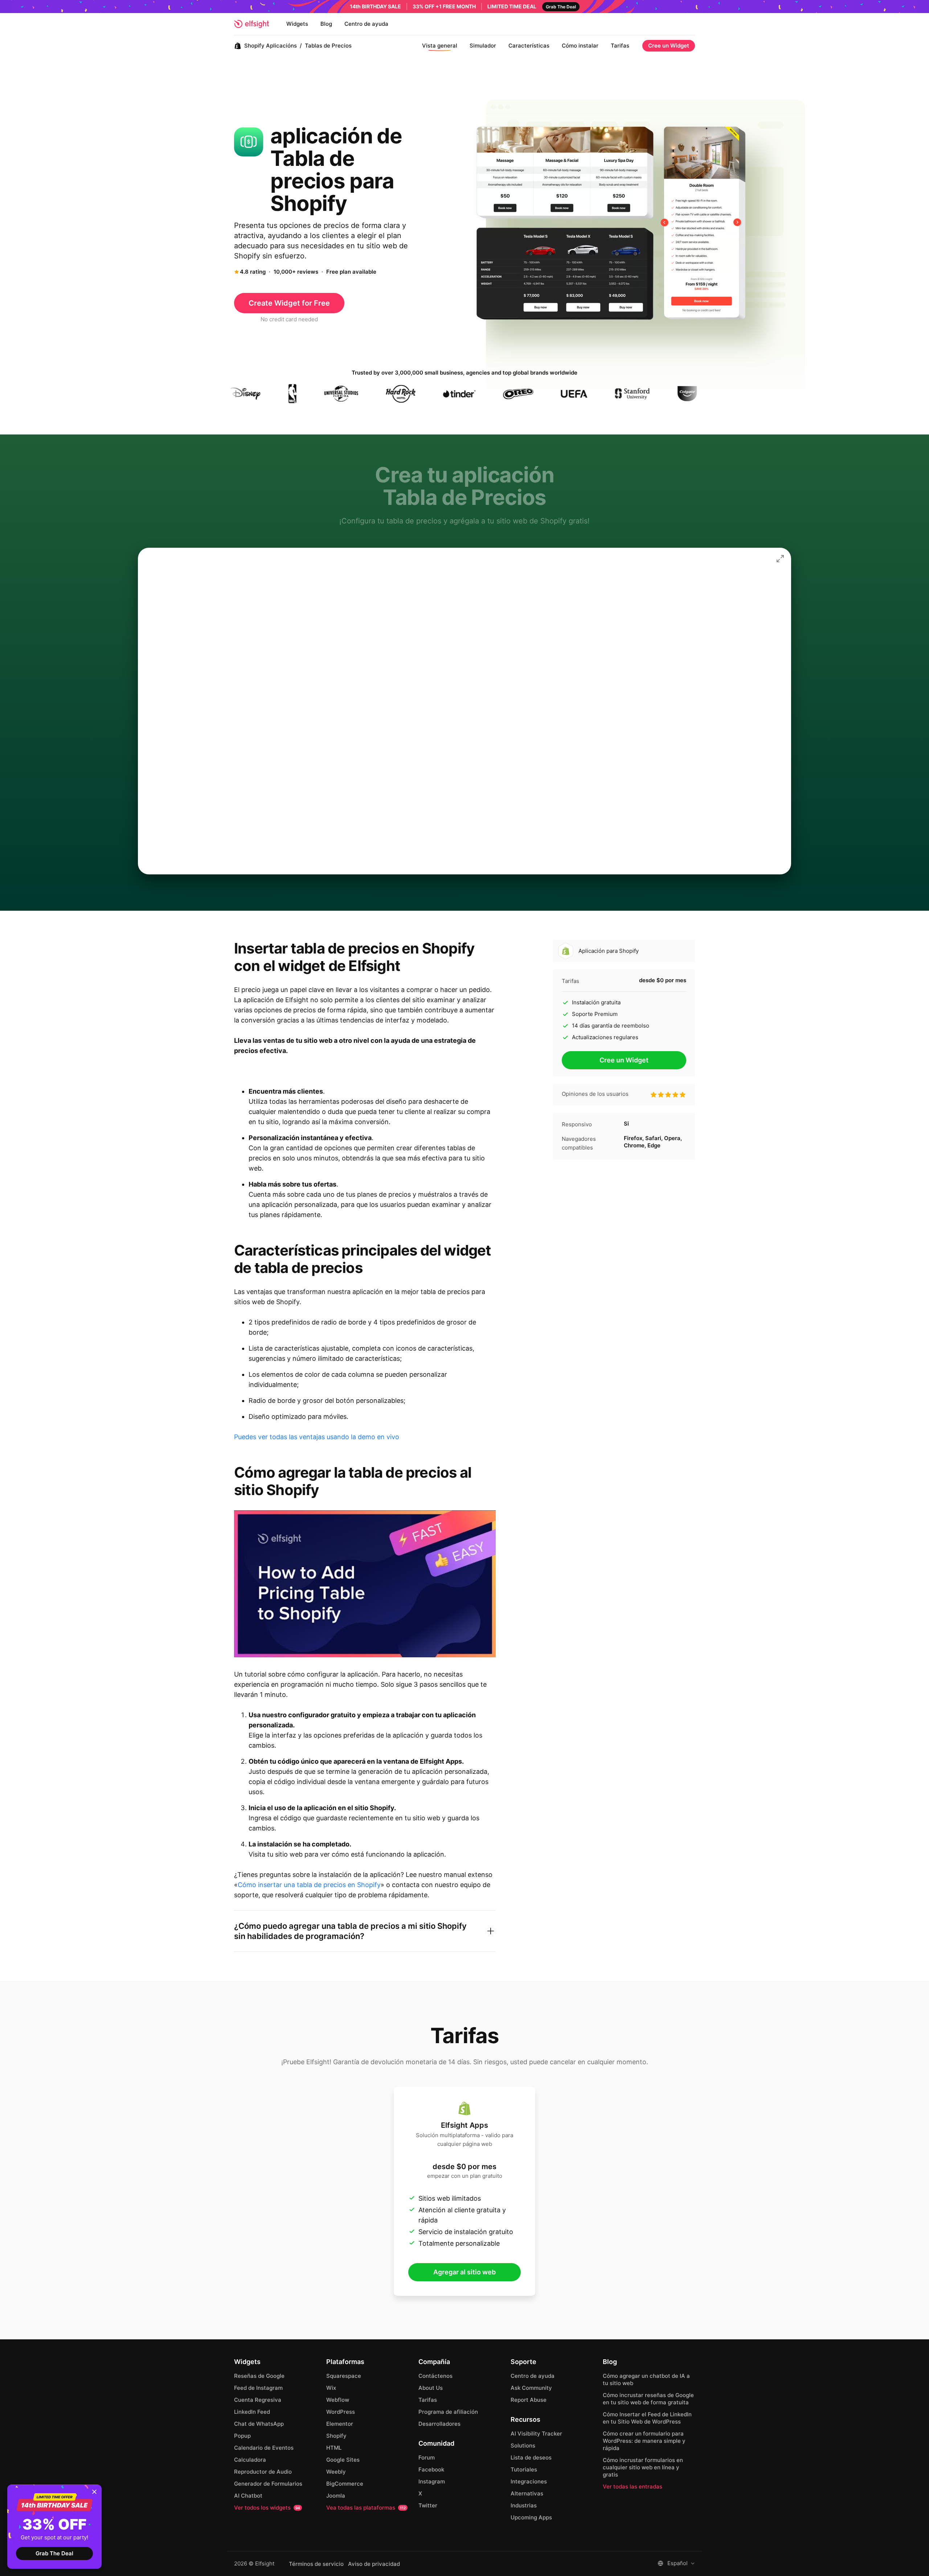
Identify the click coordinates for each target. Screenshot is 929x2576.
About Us (431, 2388)
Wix (331, 2388)
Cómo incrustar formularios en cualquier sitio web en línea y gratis (643, 2467)
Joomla (336, 2496)
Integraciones (529, 2481)
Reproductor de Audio (263, 2472)
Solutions (523, 2446)
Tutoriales (524, 2469)
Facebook (431, 2469)
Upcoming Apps (531, 2517)
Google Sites (343, 2460)
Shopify (336, 2436)
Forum (427, 2457)
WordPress (341, 2412)
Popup (242, 2436)
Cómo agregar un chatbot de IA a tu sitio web (646, 2379)
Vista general (440, 46)
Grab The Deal (54, 2553)
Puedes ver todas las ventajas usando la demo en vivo (317, 1437)
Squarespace (344, 2376)
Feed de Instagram (258, 2388)
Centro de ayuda (366, 24)
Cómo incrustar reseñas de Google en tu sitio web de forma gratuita (648, 2399)
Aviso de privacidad (374, 2564)
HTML (334, 2448)
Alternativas (527, 2493)
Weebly (336, 2472)
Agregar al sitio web (464, 2272)
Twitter (428, 2505)
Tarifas (620, 46)
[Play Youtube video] (365, 1584)
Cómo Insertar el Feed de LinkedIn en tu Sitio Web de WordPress (647, 2418)
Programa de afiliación (448, 2412)
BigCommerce (345, 2484)
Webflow (338, 2400)
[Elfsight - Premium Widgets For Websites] (251, 24)
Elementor (340, 2424)
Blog (326, 24)
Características (529, 46)
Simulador (483, 46)
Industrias (524, 2505)
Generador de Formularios (268, 2484)
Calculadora (250, 2460)
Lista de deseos (531, 2457)
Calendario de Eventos (264, 2448)
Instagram (432, 2481)
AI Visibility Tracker (536, 2434)
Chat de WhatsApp (259, 2424)
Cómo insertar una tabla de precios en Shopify (309, 1885)
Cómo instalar (580, 46)
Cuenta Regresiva (258, 2400)
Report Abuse (529, 2400)
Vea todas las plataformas (366, 2508)
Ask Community (531, 2388)
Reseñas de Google (259, 2376)
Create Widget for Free (289, 303)
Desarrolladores (439, 2424)
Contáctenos (435, 2376)
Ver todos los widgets (267, 2508)
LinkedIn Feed (252, 2412)
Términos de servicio (316, 2564)
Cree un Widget (669, 46)
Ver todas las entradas (633, 2487)
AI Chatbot (248, 2496)
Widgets (297, 24)
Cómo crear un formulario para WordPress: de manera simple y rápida (644, 2441)
